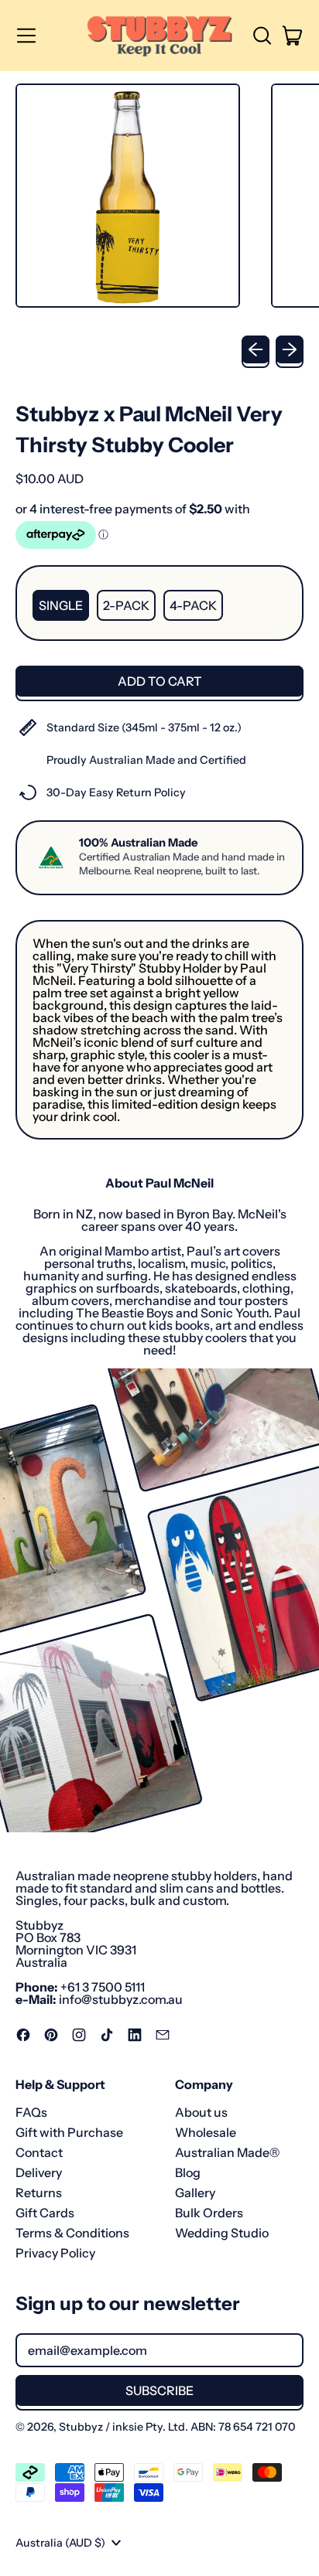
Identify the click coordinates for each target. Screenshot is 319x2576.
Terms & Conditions (72, 2233)
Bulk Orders (209, 2213)
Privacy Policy (55, 2253)
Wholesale (206, 2132)
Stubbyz (81, 2427)
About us (201, 2112)
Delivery (39, 2172)
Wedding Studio (222, 2233)
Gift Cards (45, 2213)
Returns (39, 2193)
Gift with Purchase (69, 2132)
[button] (262, 36)
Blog (188, 2172)
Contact (39, 2152)
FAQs (31, 2112)
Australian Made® (227, 2152)
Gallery (195, 2193)
